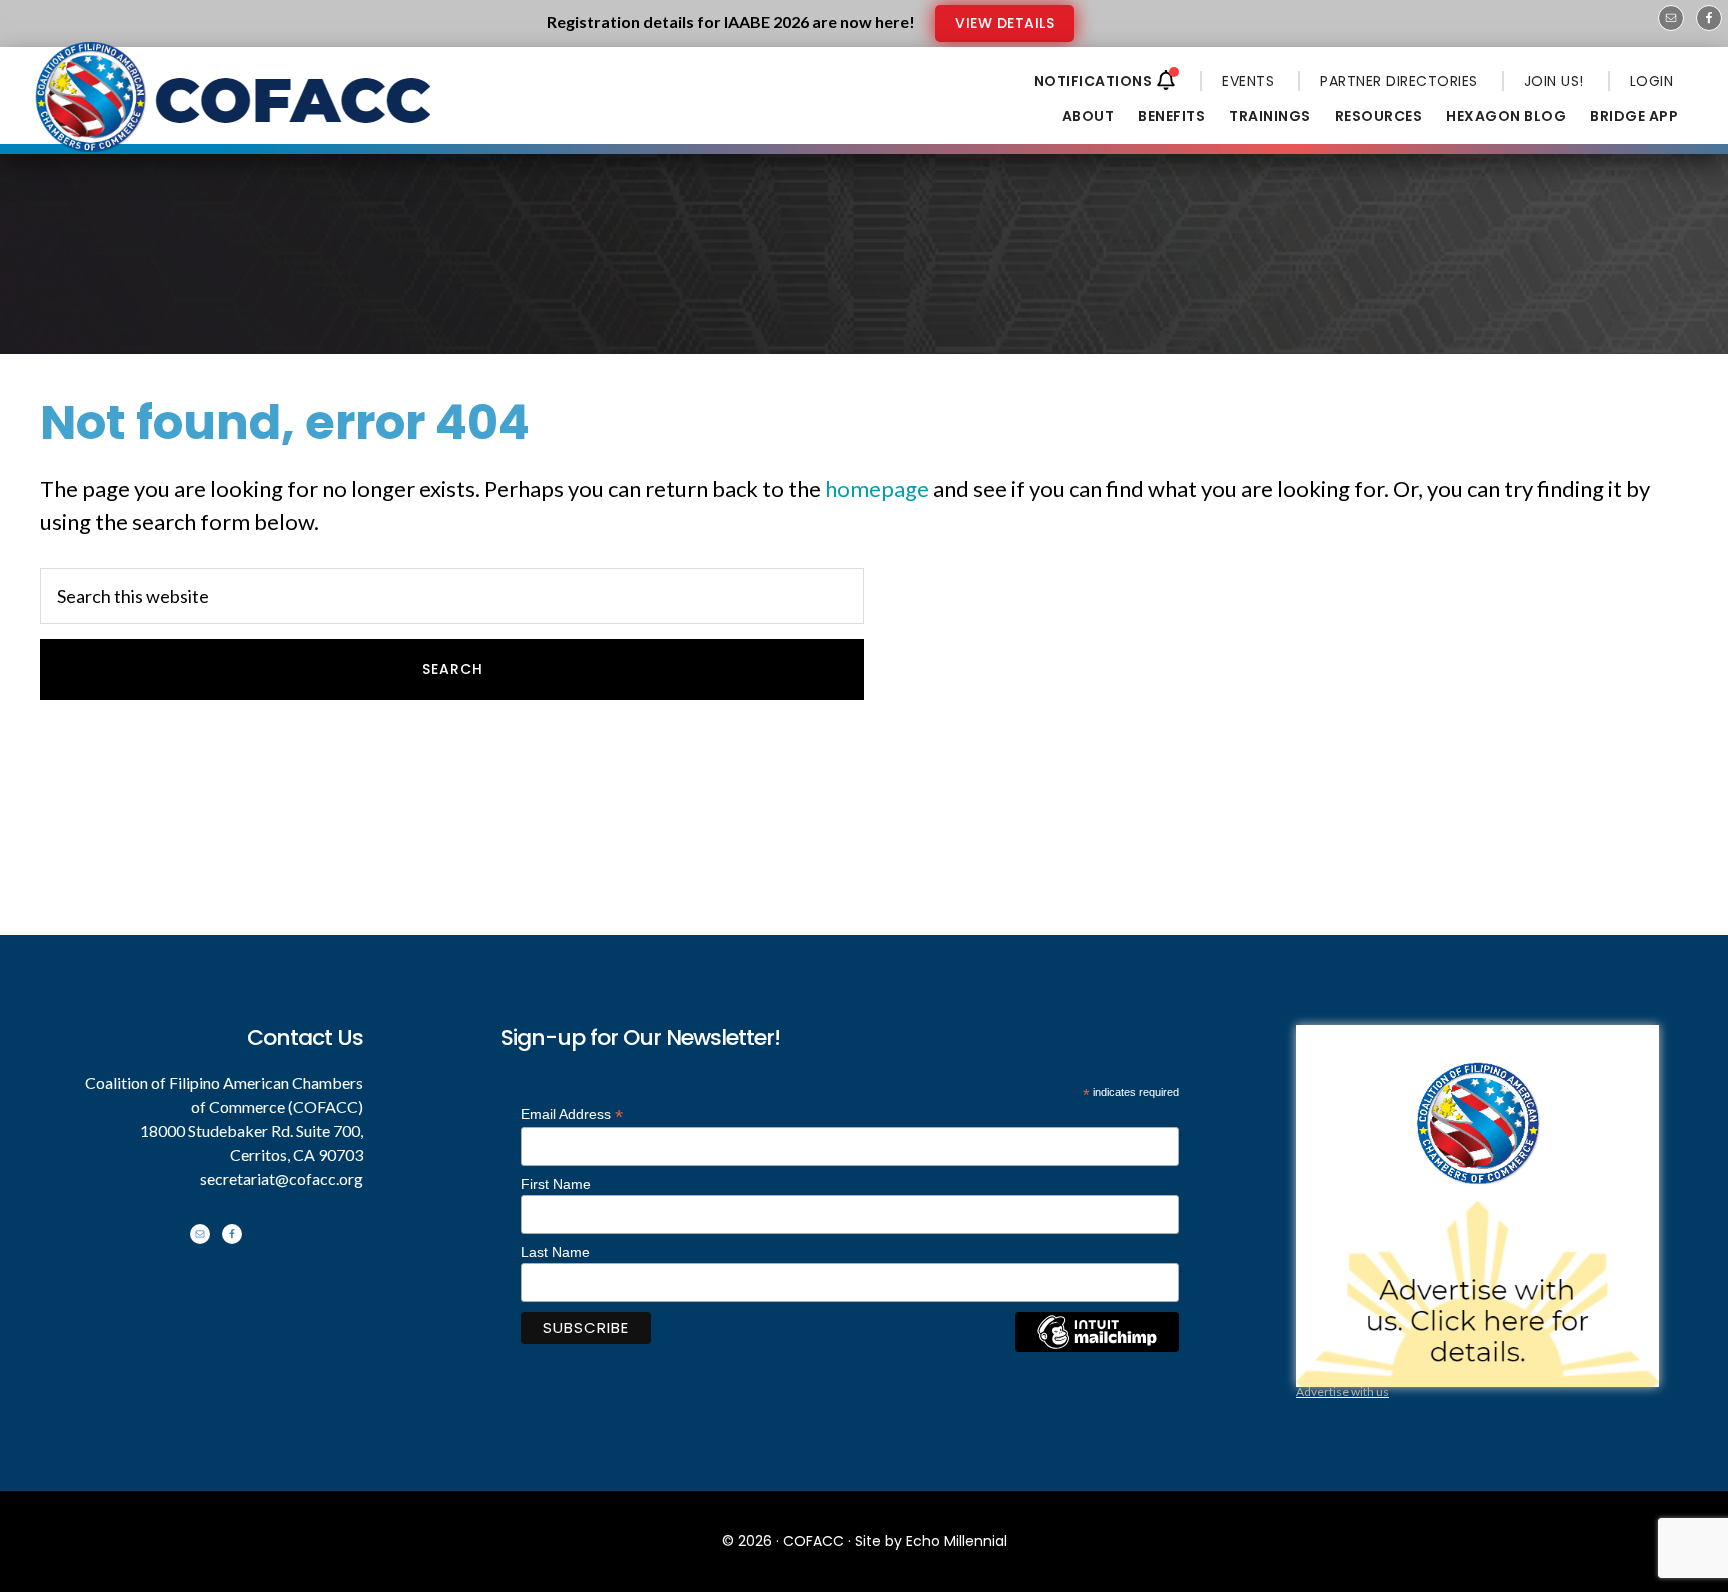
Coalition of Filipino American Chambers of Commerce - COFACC (235, 112)
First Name (556, 1184)
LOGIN (1652, 81)
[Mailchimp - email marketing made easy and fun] (1097, 1347)
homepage (877, 488)
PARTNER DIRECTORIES (1399, 81)
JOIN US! (1554, 81)
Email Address (572, 1114)
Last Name (555, 1252)
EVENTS (1248, 81)
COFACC (813, 1541)
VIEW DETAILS (1004, 23)
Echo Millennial (956, 1541)
